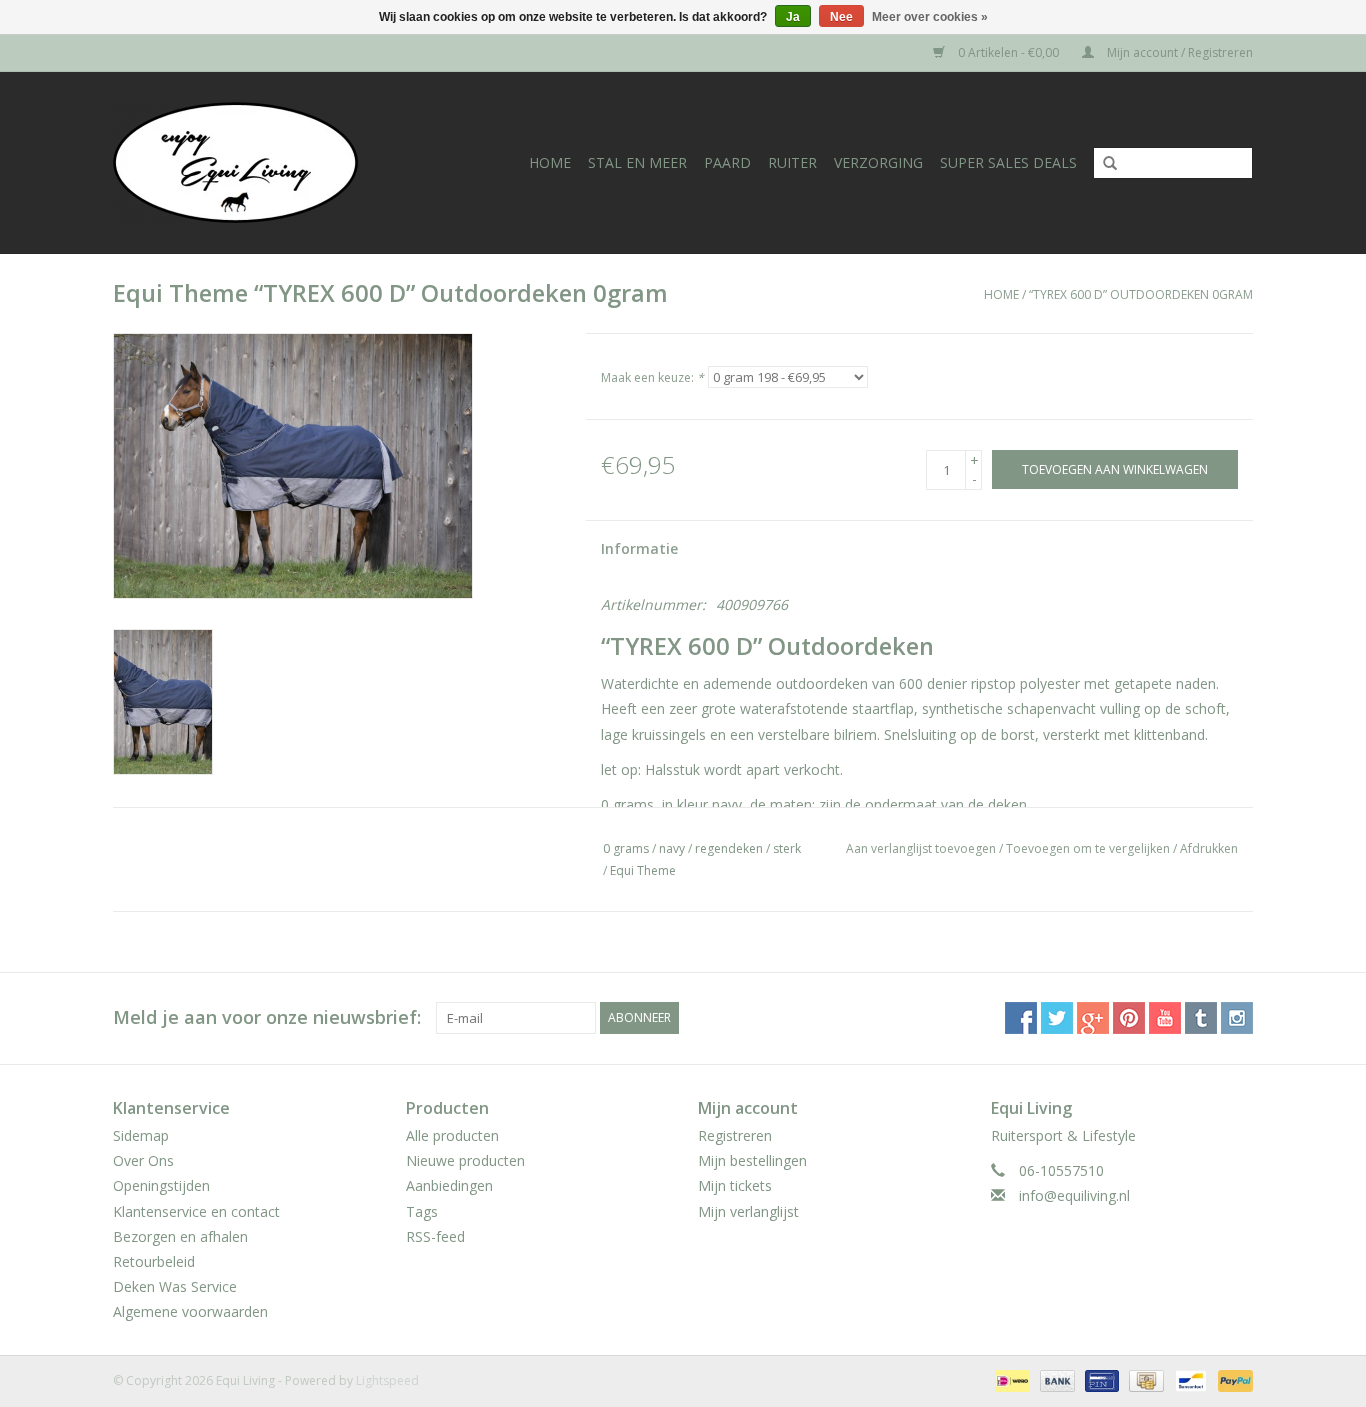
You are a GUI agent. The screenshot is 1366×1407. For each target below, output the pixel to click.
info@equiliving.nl (1074, 1195)
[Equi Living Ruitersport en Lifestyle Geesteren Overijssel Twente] (256, 162)
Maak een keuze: (652, 377)
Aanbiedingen (449, 1185)
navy (672, 848)
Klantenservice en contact (196, 1211)
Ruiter (792, 162)
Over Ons (143, 1160)
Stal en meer (637, 162)
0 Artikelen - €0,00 (1008, 52)
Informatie (639, 548)
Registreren (735, 1135)
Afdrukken (1209, 848)
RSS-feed (435, 1236)
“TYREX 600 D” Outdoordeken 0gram (1141, 294)
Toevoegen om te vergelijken (1089, 848)
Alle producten (452, 1135)
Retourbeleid (154, 1261)
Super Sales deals (1008, 162)
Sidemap (141, 1135)
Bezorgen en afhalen (180, 1236)
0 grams (626, 848)
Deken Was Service (175, 1286)
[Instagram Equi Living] (1237, 1018)
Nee (841, 17)
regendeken (729, 848)
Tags (422, 1211)
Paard (727, 162)
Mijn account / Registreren (1178, 52)
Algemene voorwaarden (190, 1311)
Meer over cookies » (930, 17)
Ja (793, 17)
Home (550, 162)
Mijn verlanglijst (748, 1211)
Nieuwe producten (465, 1160)
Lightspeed (387, 1380)
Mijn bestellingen (752, 1160)
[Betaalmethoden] (1010, 1379)
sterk (787, 848)
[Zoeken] (1103, 164)
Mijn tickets (735, 1185)
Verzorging (878, 162)
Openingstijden (161, 1185)
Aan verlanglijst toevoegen (921, 848)
